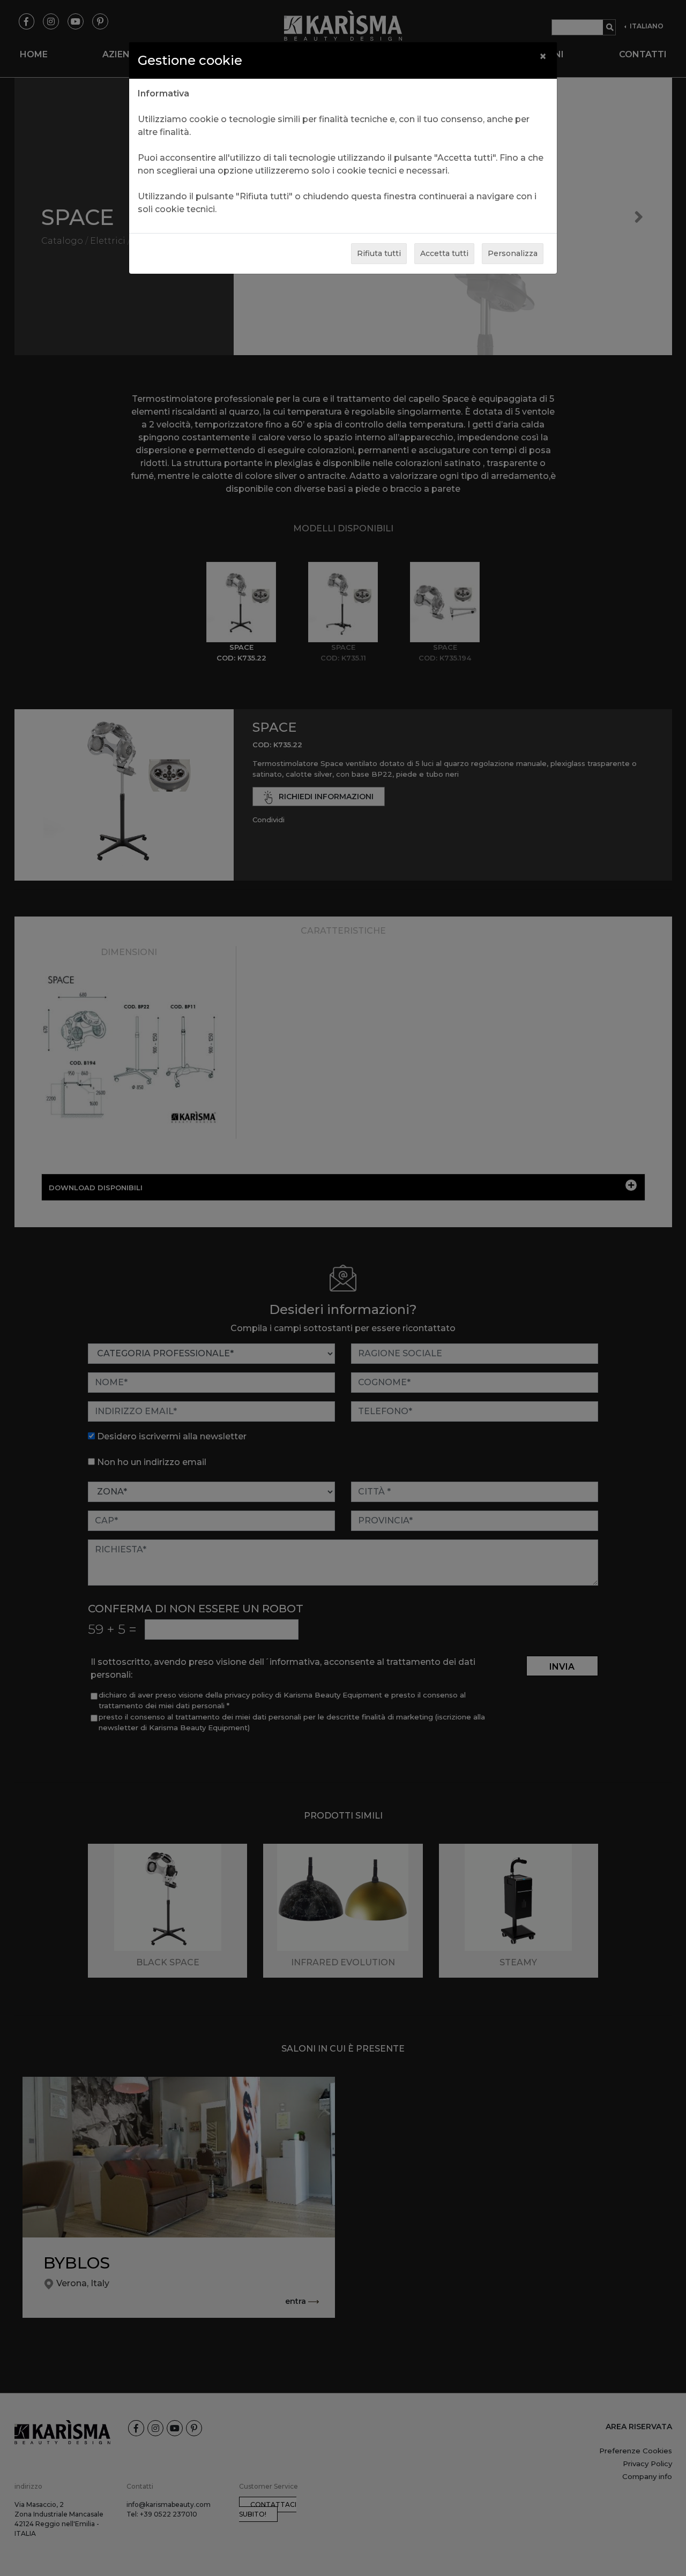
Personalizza (513, 253)
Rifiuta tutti (379, 253)
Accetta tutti (444, 253)
